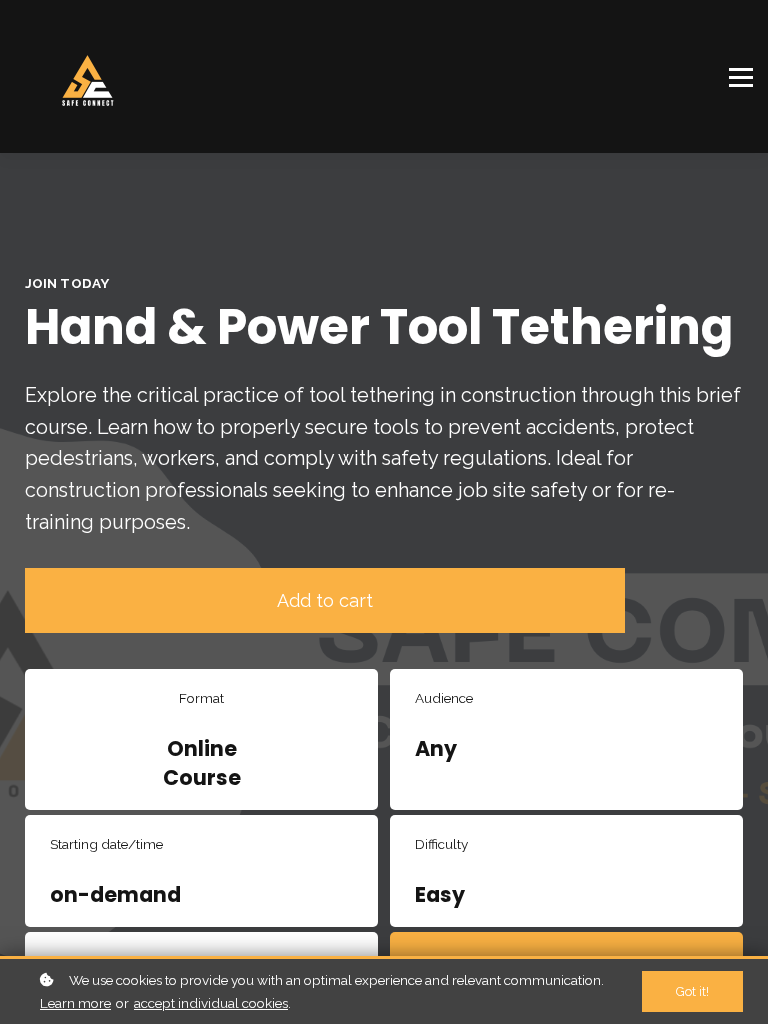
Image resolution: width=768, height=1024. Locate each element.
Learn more (75, 1003)
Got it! (692, 991)
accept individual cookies (211, 1003)
